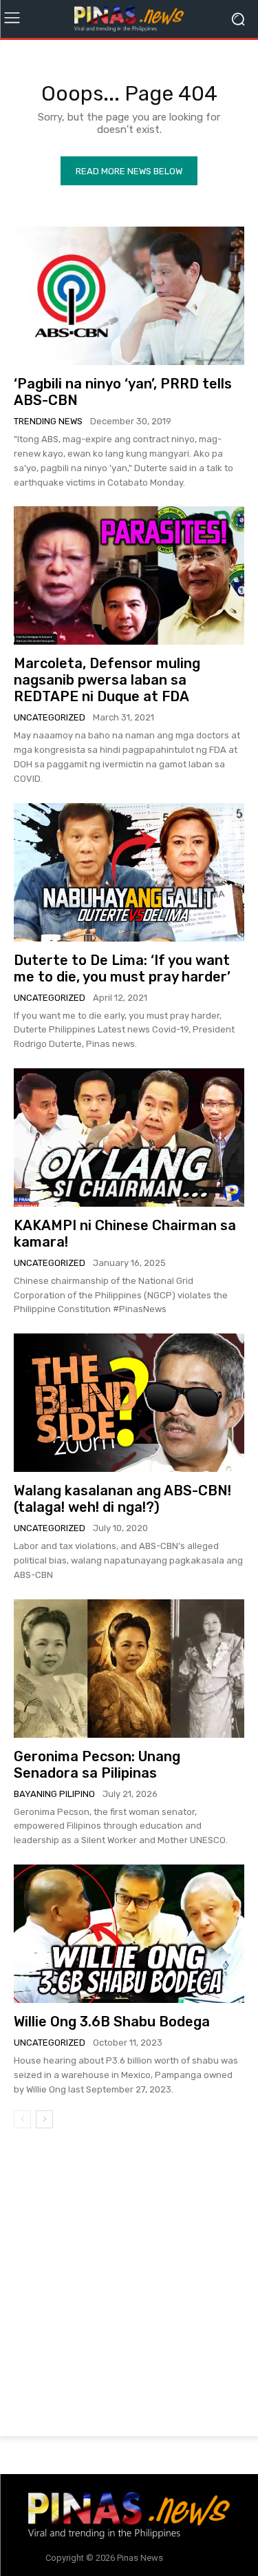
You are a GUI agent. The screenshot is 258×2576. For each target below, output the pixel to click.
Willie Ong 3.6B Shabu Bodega (112, 2022)
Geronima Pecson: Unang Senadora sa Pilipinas (97, 1765)
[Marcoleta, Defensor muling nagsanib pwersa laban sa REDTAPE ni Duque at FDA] (129, 575)
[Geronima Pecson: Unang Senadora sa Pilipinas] (129, 1669)
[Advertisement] (129, 2285)
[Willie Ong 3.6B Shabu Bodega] (129, 1934)
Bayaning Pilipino (54, 1794)
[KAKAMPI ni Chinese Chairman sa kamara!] (129, 1138)
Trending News (48, 421)
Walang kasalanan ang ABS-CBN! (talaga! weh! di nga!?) (122, 1499)
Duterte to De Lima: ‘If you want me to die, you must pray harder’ (122, 968)
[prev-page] (22, 2119)
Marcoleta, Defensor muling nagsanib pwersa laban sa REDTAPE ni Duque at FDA (107, 680)
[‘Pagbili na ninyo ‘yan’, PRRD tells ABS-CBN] (129, 296)
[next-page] (44, 2119)
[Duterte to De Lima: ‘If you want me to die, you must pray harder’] (129, 872)
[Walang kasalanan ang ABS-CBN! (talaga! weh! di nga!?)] (129, 1403)
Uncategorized (50, 717)
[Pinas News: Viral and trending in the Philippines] (129, 19)
